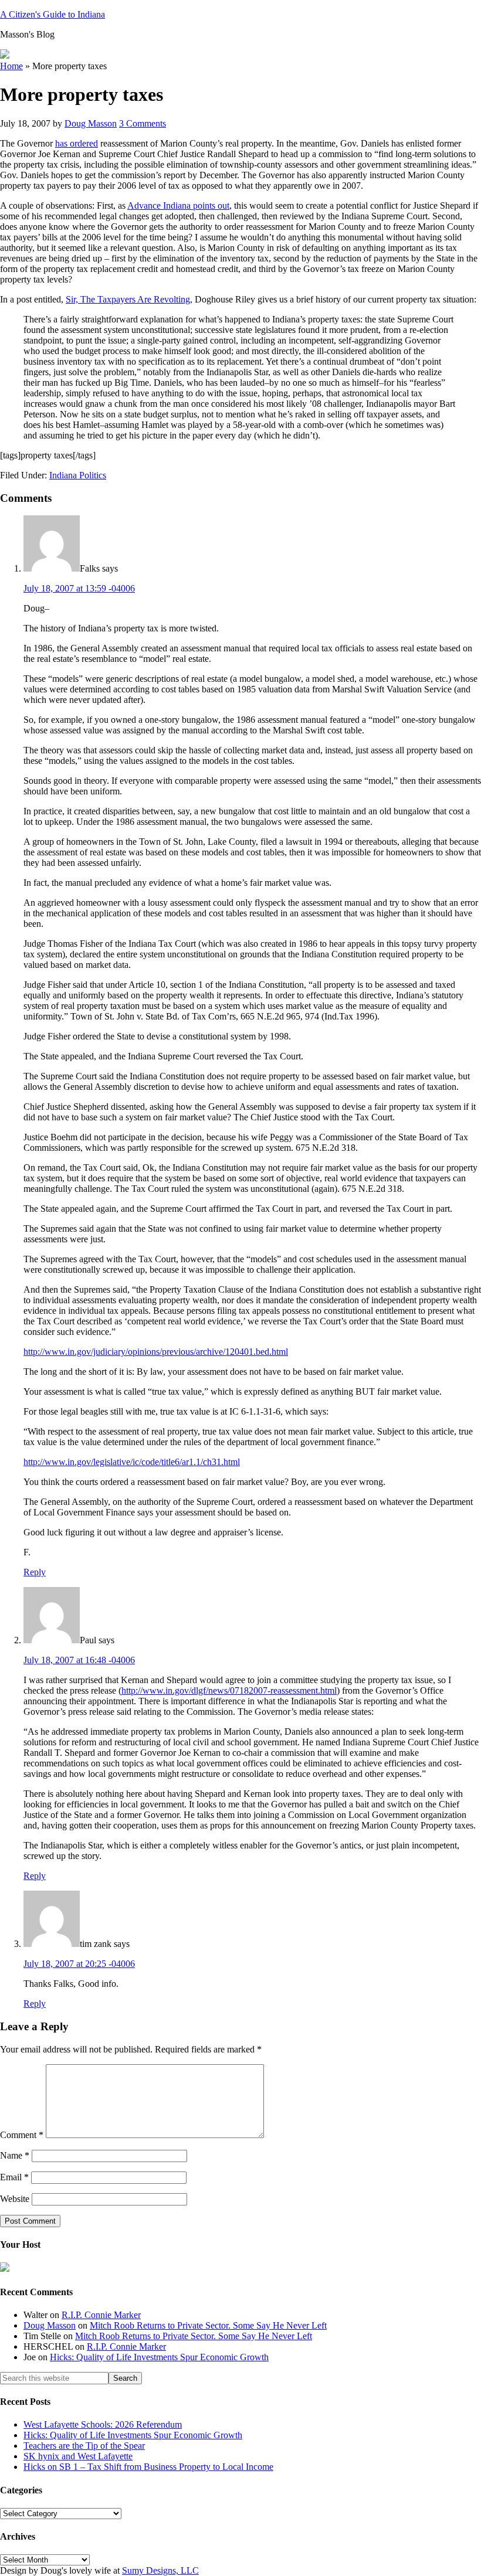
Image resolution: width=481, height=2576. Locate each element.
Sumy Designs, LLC (160, 2570)
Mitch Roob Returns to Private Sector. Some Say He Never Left (208, 2325)
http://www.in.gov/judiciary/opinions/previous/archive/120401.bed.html (156, 1352)
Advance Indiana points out (178, 205)
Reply (35, 1572)
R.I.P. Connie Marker (101, 2315)
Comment (22, 2135)
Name (15, 2155)
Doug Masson (50, 2325)
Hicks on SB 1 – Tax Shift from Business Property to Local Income (148, 2467)
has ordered (77, 143)
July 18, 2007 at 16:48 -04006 (79, 1660)
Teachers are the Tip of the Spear (84, 2446)
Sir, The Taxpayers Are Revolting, (129, 299)
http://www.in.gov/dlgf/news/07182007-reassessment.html (229, 1690)
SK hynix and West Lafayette (78, 2456)
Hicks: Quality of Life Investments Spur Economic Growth (159, 2357)
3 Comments (143, 123)
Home (11, 66)
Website (15, 2199)
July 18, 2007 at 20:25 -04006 (79, 1964)
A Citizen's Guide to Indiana (52, 14)
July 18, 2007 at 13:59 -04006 (79, 588)
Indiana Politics (78, 475)
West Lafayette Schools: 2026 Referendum (103, 2424)
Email (14, 2177)
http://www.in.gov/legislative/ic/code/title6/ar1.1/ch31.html (132, 1462)
